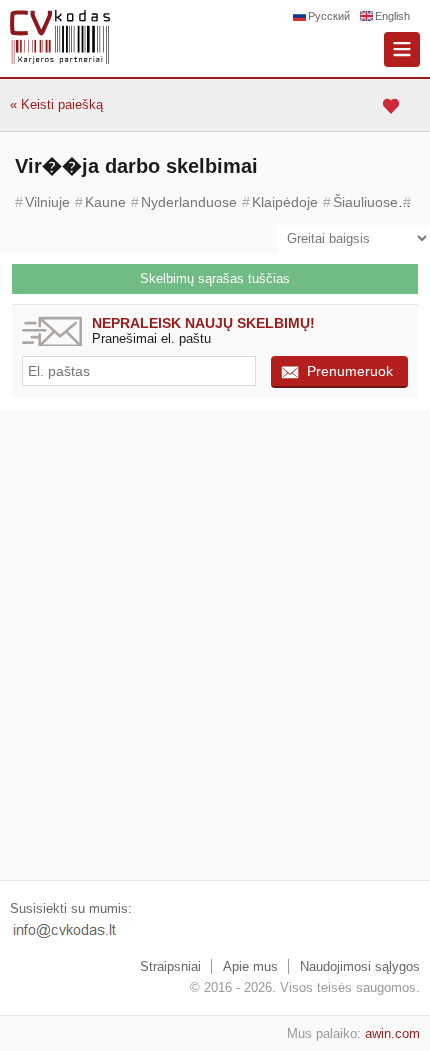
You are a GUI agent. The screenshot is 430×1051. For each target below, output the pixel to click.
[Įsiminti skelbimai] (393, 105)
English (392, 16)
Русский (329, 16)
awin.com (392, 1033)
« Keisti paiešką (56, 104)
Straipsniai (170, 966)
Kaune (105, 202)
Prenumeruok (350, 371)
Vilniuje (47, 202)
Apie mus (250, 966)
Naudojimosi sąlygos (360, 966)
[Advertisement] (215, 645)
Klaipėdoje (285, 202)
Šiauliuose (365, 202)
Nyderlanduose (189, 202)
